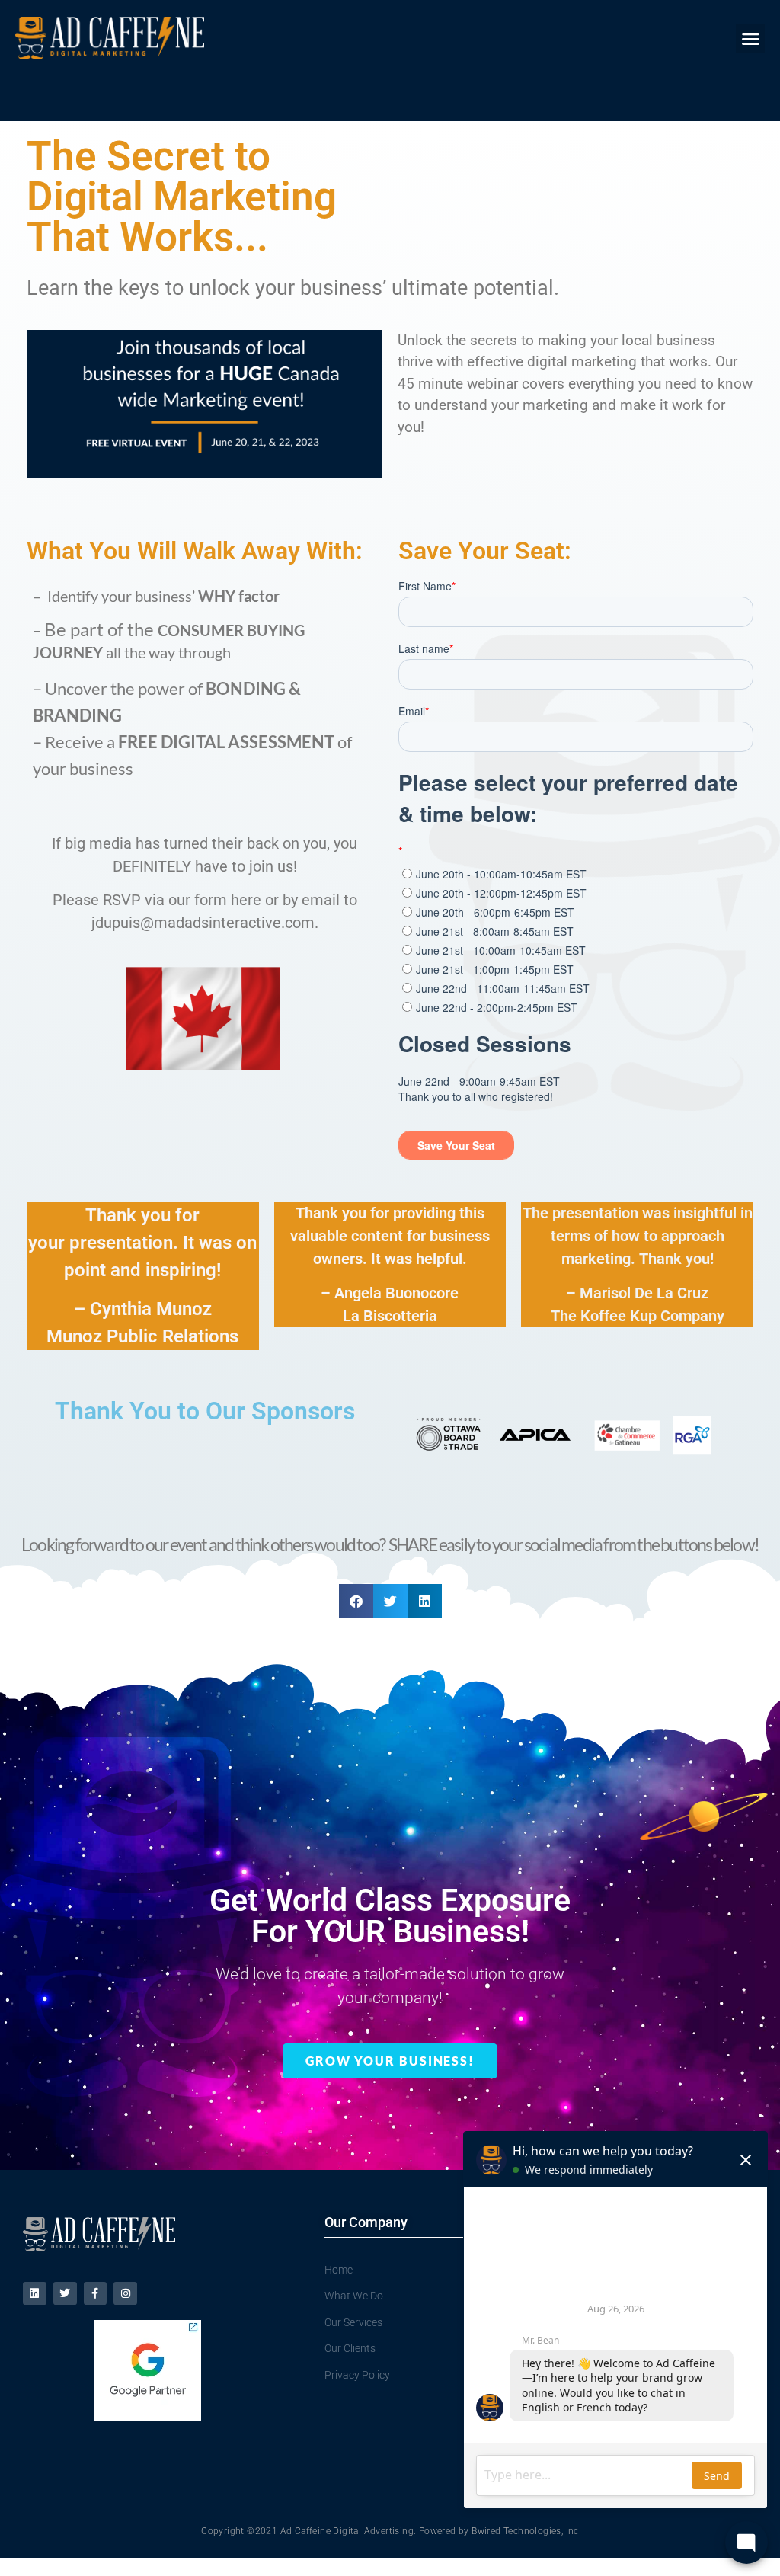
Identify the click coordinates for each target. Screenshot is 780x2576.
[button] (750, 38)
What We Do (354, 2296)
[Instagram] (125, 2294)
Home (339, 2270)
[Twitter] (65, 2294)
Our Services (353, 2322)
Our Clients (350, 2348)
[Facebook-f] (96, 2294)
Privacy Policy (357, 2375)
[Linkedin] (35, 2294)
